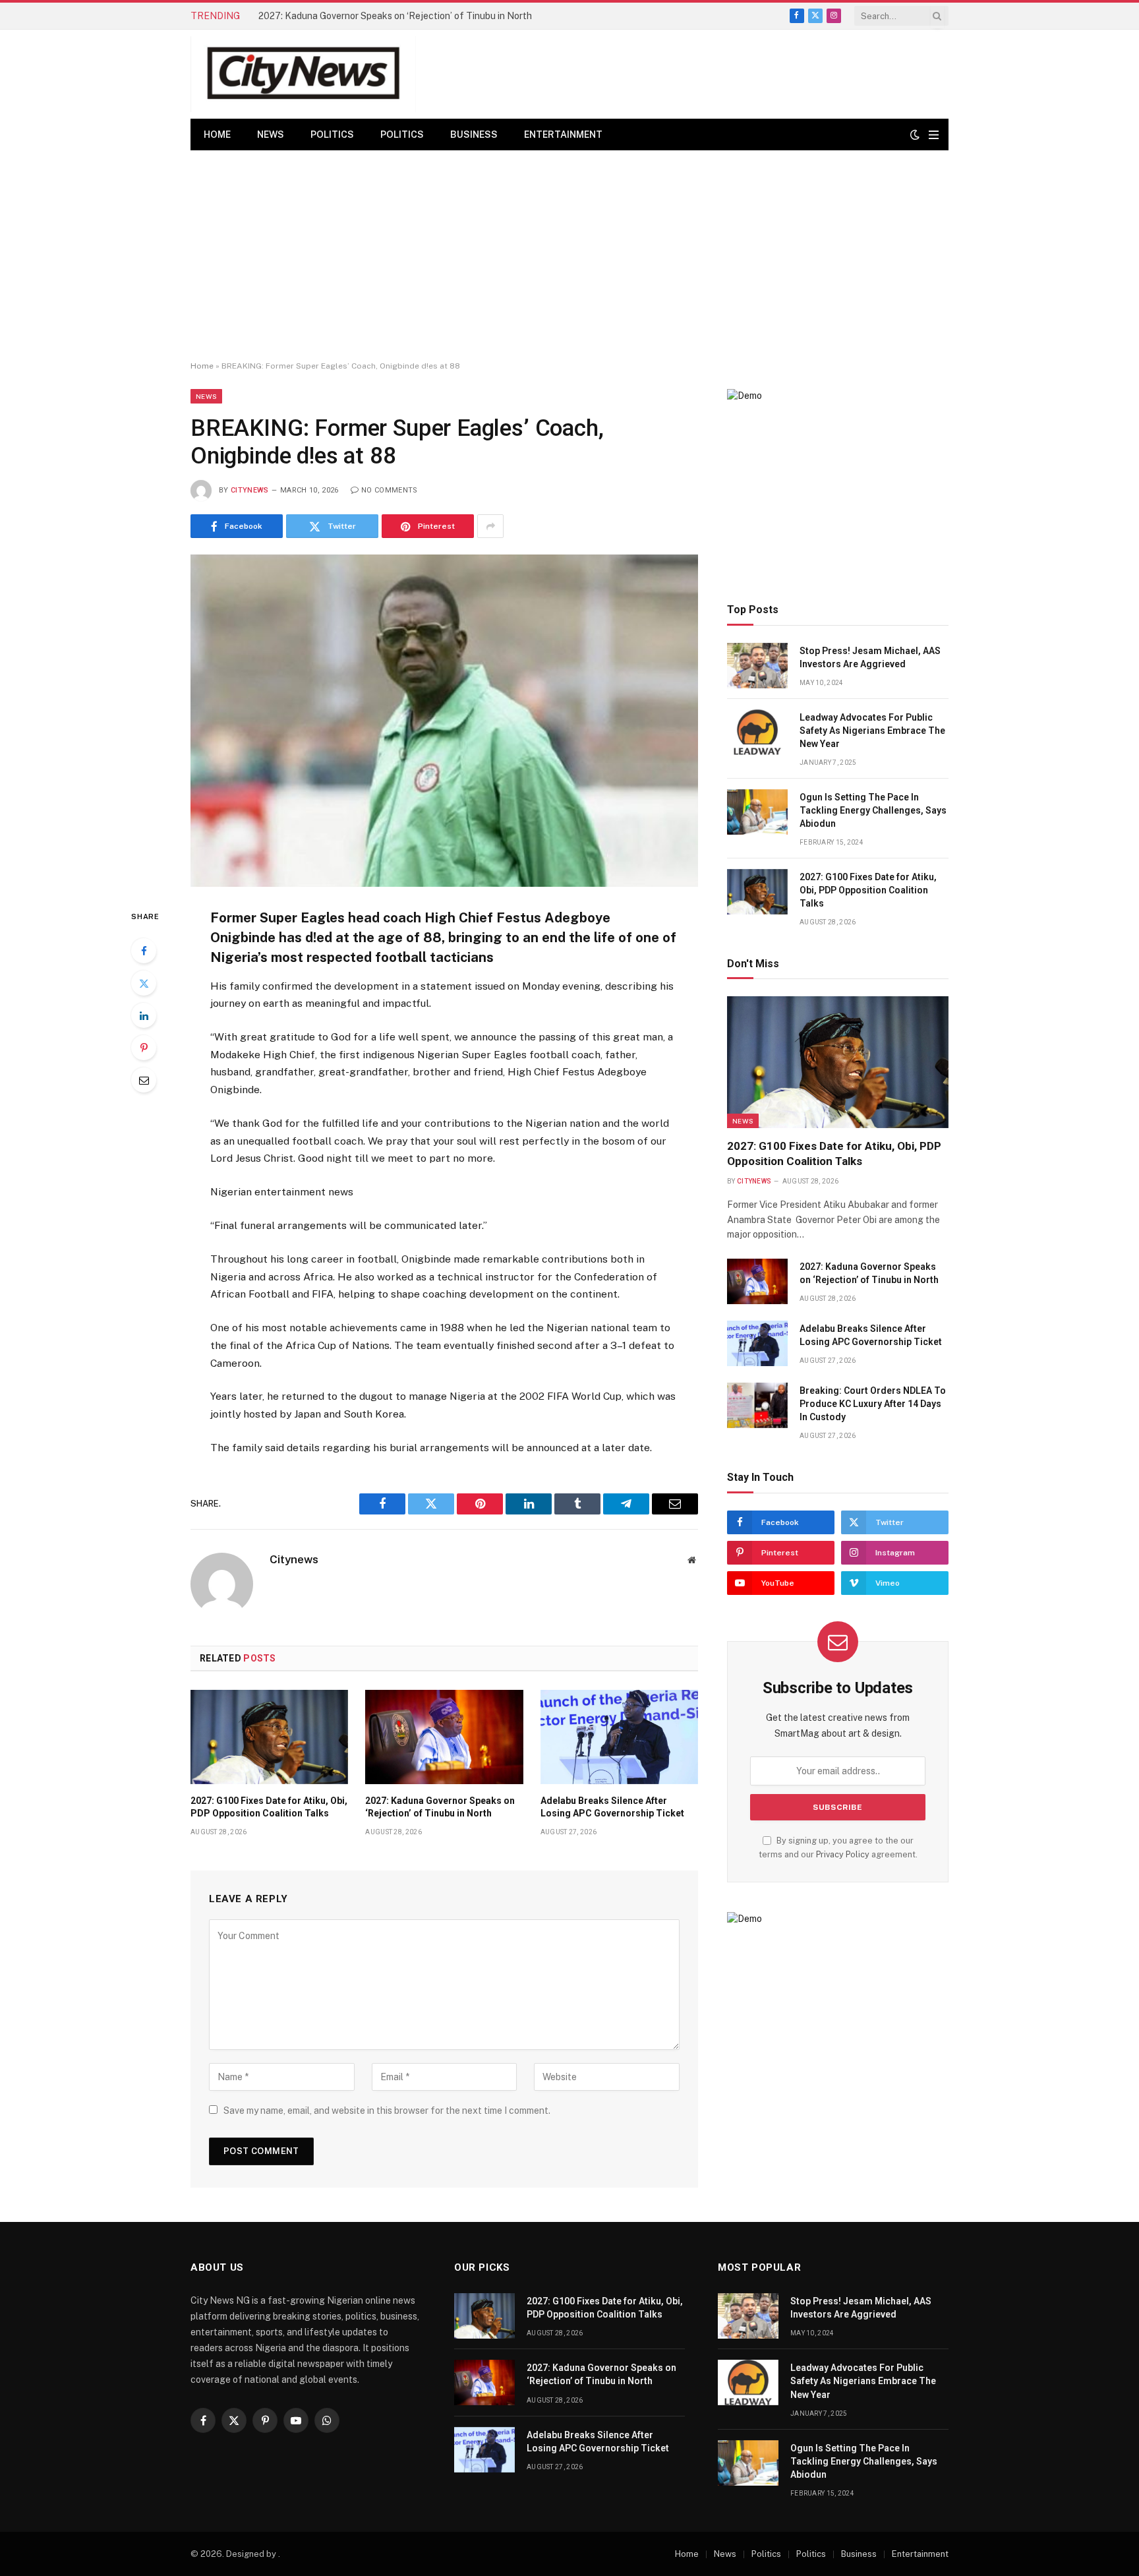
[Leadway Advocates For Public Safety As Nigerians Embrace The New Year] (757, 732)
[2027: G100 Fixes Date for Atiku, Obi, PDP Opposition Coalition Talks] (269, 1737)
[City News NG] (303, 74)
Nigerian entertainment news (282, 1192)
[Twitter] (144, 983)
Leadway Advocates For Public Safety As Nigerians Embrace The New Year (872, 731)
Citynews (250, 490)
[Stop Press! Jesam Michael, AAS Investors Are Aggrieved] (757, 666)
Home (217, 135)
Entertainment (563, 135)
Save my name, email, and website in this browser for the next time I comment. (387, 2111)
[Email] (144, 1080)
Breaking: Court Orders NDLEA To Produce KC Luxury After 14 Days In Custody (873, 1404)
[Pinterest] (144, 1048)
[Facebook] (144, 951)
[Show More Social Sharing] (490, 526)
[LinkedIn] (144, 1015)
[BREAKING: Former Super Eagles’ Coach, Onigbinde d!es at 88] (444, 720)
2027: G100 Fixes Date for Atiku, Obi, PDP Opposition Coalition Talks (269, 1807)
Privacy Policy (843, 1854)
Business (474, 135)
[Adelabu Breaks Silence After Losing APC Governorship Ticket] (619, 1737)
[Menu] (934, 135)
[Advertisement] (569, 256)
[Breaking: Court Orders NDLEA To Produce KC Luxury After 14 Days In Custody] (757, 1405)
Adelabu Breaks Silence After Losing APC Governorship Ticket (612, 1807)
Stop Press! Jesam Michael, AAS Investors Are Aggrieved (870, 657)
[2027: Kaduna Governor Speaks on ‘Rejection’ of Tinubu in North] (444, 1737)
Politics (332, 135)
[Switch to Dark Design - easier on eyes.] (915, 135)
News (271, 135)
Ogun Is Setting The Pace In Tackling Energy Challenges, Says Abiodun (873, 810)
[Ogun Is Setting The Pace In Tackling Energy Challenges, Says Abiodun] (757, 812)
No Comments (390, 490)
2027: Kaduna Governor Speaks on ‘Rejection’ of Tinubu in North (395, 16)
